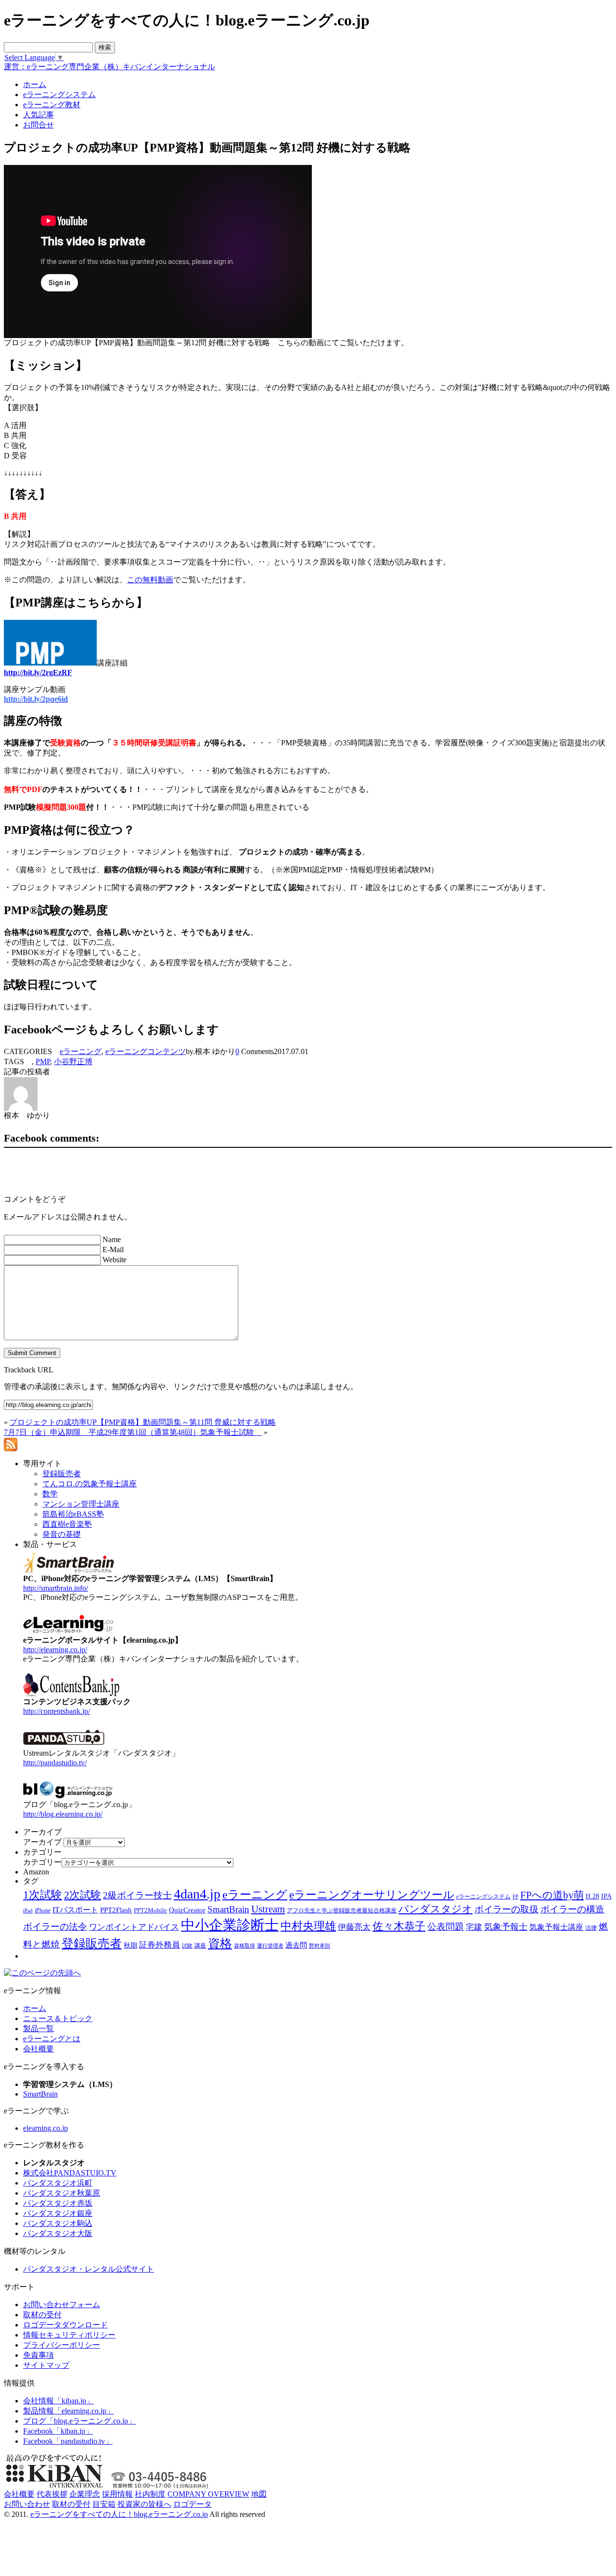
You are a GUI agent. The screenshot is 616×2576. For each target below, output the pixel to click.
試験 (187, 1946)
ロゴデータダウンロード (65, 2325)
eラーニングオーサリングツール (372, 1895)
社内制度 (150, 2494)
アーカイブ (42, 1842)
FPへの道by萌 (552, 1895)
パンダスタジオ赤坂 (58, 2203)
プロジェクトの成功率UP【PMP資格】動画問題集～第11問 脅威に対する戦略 (143, 1422)
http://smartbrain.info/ (56, 1588)
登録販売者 (92, 1943)
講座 (200, 1946)
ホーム (35, 2008)
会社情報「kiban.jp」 (58, 2401)
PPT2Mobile (150, 1910)
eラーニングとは (52, 2039)
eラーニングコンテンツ (146, 1051)
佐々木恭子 (399, 1926)
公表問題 (446, 1927)
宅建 (474, 1927)
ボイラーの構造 (572, 1909)
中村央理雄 (308, 1926)
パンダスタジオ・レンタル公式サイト (89, 2269)
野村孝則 (320, 1946)
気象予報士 (506, 1927)
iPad (28, 1911)
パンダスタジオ (436, 1909)
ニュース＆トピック (58, 2018)
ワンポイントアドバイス (134, 1927)
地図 (259, 2494)
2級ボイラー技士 (137, 1895)
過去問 (296, 1945)
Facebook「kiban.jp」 (58, 2431)
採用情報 (117, 2494)
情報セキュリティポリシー (69, 2335)
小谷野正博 (73, 1062)
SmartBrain (228, 1909)
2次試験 (83, 1895)
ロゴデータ (192, 2504)
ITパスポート (75, 1910)
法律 (591, 1928)
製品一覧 (38, 2029)
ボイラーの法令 (55, 1927)
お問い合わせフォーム (62, 2305)
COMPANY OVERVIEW (208, 2494)
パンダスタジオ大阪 (58, 2233)
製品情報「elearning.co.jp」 (69, 2411)
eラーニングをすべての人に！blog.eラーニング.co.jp (119, 2514)
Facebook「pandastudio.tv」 (68, 2441)
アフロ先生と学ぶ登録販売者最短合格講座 (342, 1910)
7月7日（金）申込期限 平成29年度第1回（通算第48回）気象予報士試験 (133, 1432)
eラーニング (81, 1051)
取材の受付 (42, 2315)
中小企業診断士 (230, 1925)
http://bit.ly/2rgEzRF (38, 672)
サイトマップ (46, 2365)
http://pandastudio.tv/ (55, 1763)
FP (515, 1897)
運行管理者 (270, 1946)
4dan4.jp (197, 1894)
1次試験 (43, 1895)
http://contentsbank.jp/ (57, 1711)
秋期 (130, 1945)
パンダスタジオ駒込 (58, 2223)
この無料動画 (150, 580)
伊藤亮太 (354, 1927)
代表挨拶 (52, 2494)
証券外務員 (160, 1945)
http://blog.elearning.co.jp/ (63, 1814)
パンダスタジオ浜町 (58, 2183)
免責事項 (38, 2355)
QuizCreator (187, 1910)
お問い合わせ (27, 2504)
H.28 (592, 1896)
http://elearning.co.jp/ (55, 1650)
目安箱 (104, 2504)
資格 (220, 1943)
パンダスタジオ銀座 (58, 2213)
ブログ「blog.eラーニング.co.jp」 (79, 2421)
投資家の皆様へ (144, 2504)
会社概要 (38, 2049)
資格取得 (244, 1946)
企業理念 (85, 2494)
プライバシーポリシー (62, 2345)
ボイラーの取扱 (507, 1909)
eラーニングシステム (483, 1897)
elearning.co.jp (45, 2128)
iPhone (43, 1910)
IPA (606, 1896)
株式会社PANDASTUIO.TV (70, 2173)
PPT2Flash (116, 1910)
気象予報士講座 (556, 1927)
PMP (43, 1062)
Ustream (268, 1909)
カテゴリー (42, 1862)
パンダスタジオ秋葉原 (62, 2193)
